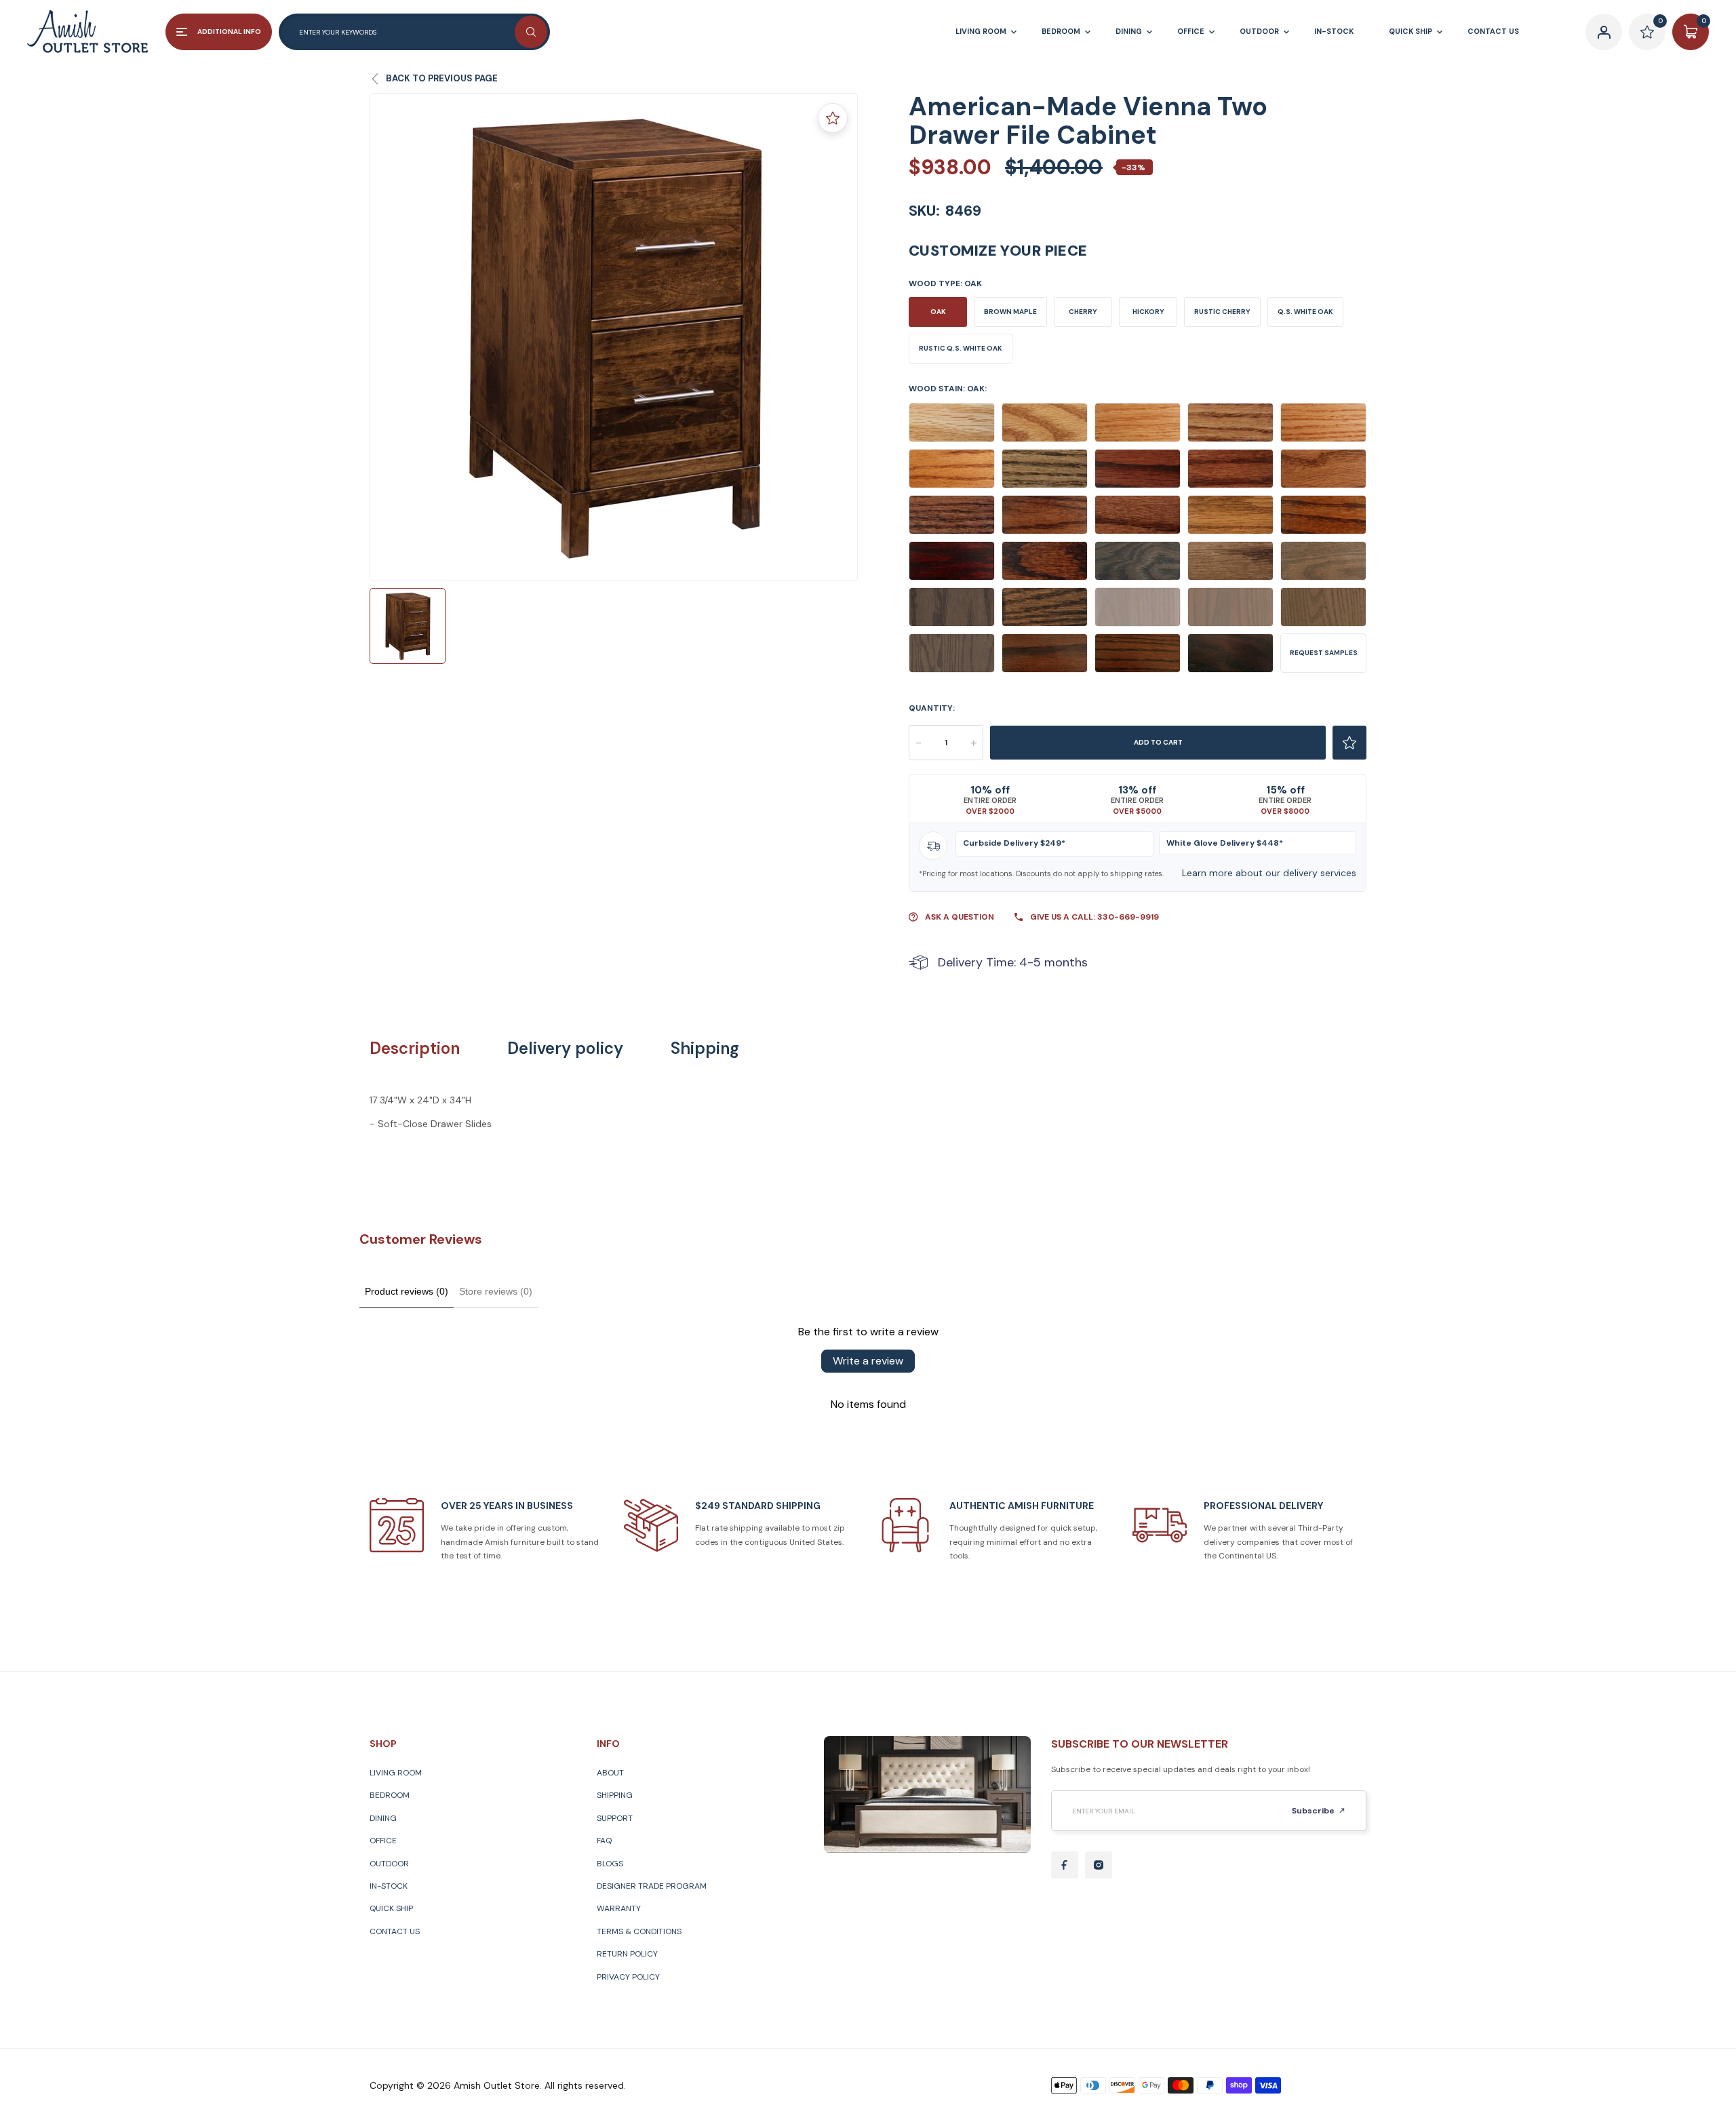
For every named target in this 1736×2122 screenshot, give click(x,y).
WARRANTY (619, 1908)
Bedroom (390, 1795)
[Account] (1604, 32)
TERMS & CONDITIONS (639, 1931)
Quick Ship (391, 1908)
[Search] (531, 32)
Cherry (1083, 312)
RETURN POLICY (627, 1954)
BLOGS (610, 1864)
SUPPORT (615, 1818)
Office (383, 1841)
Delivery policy (565, 1048)
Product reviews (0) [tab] (407, 1291)
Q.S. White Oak (1305, 312)
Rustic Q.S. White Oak (961, 348)
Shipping (705, 1048)
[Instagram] (1099, 1865)
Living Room (396, 1773)
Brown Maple (1010, 312)
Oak (938, 312)
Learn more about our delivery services (1269, 873)
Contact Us (395, 1931)
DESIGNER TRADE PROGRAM (652, 1886)
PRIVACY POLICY (628, 1977)
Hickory (1148, 312)
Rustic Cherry (1222, 312)
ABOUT (610, 1773)
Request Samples (1324, 653)
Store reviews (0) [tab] (496, 1291)
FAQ (604, 1841)
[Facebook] (1065, 1865)
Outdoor (389, 1864)
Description (415, 1048)
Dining (383, 1818)
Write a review (868, 1361)
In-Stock (389, 1886)
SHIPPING (615, 1795)
